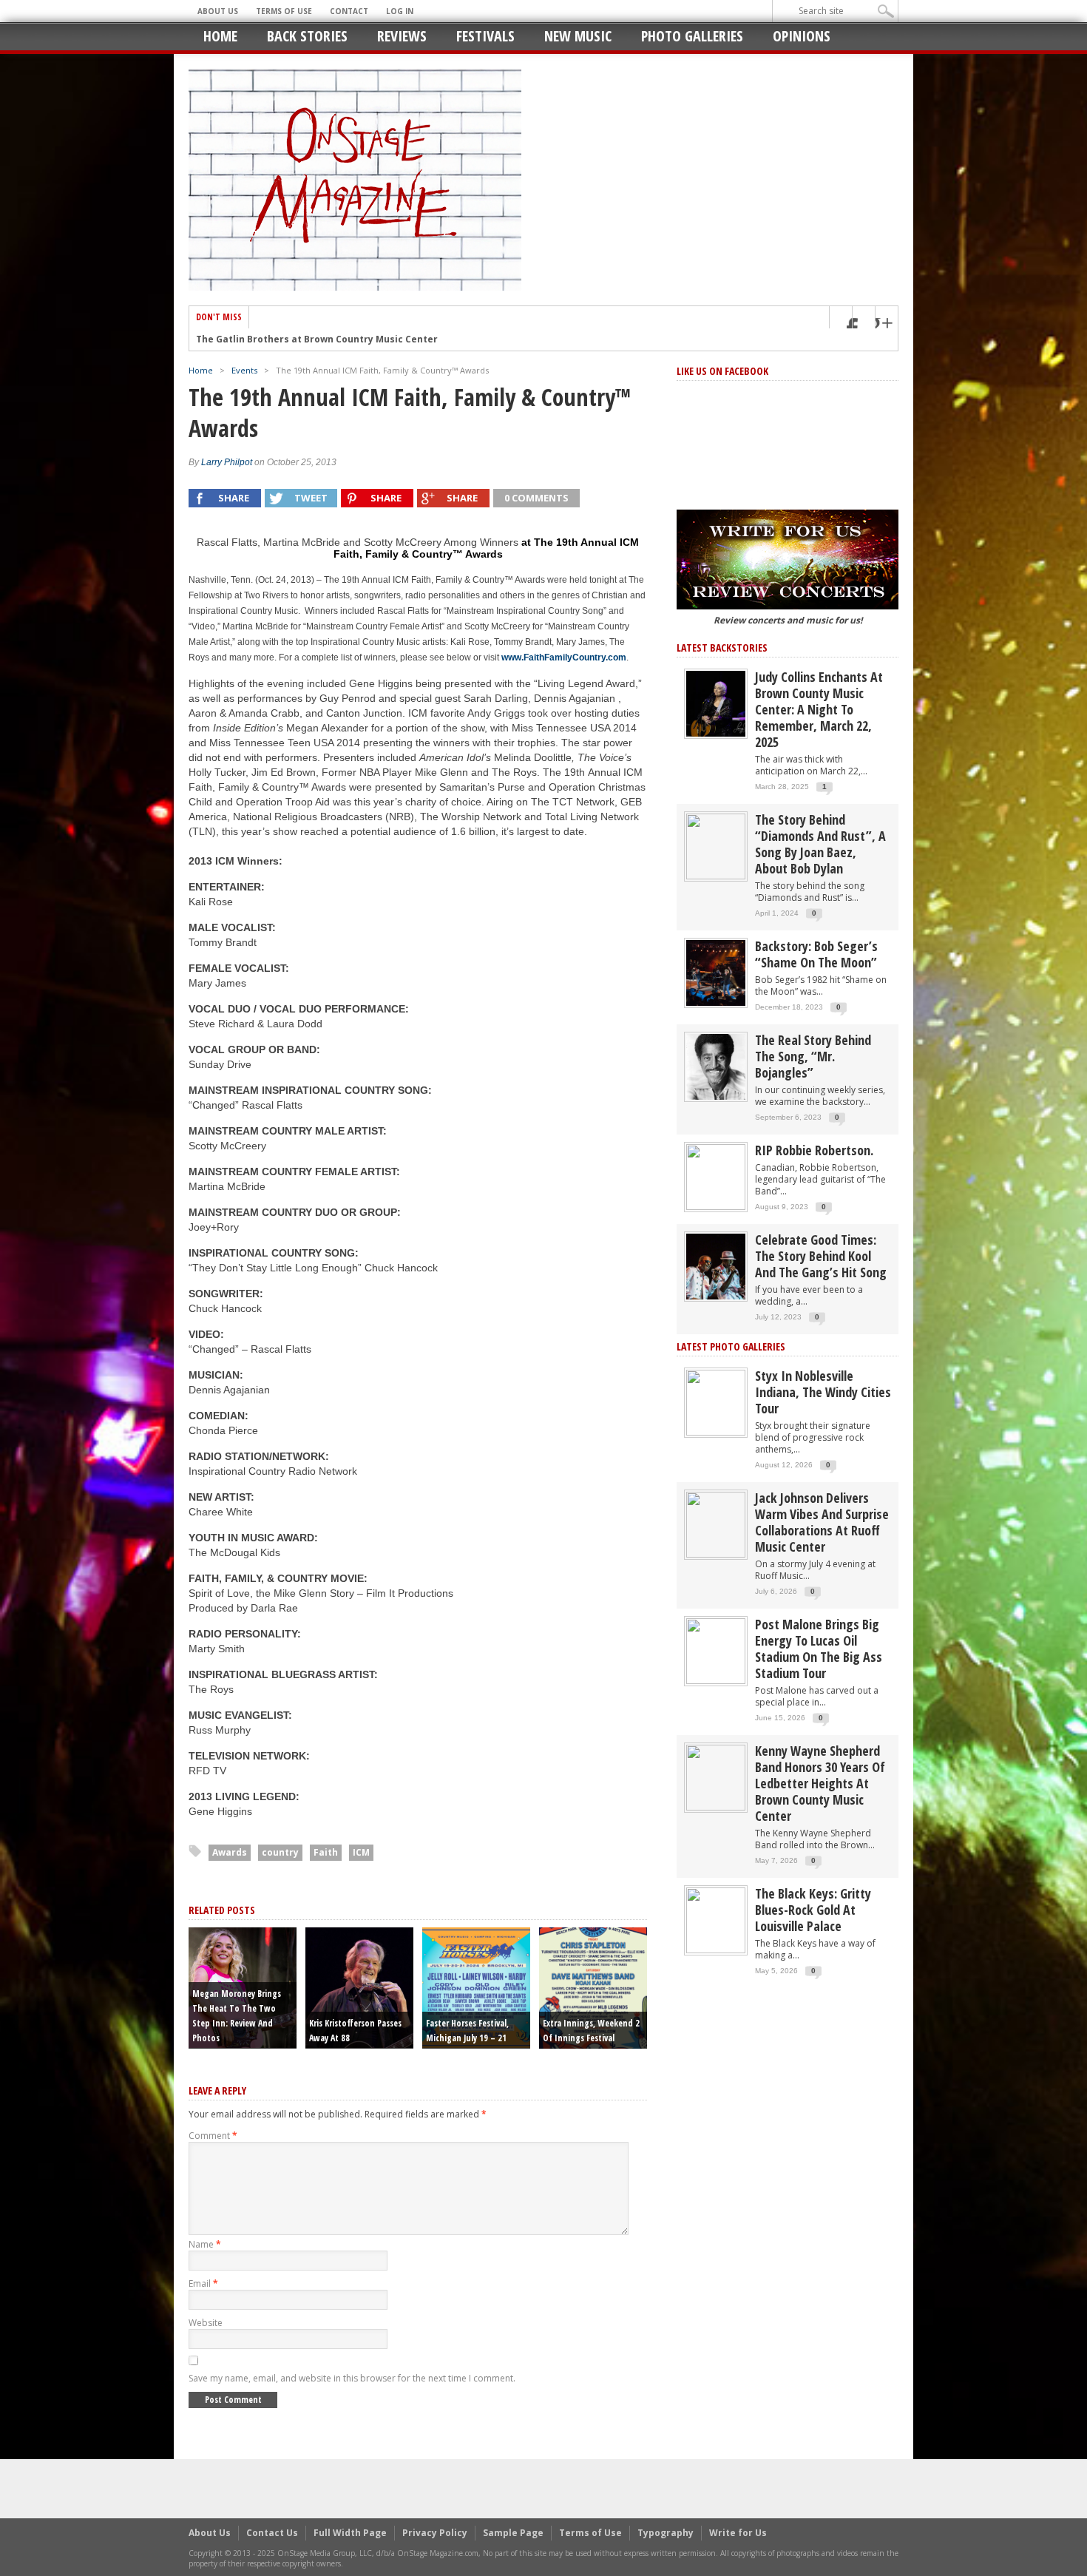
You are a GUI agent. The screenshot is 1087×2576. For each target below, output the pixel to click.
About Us (218, 11)
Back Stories (307, 36)
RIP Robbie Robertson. (814, 1150)
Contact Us (272, 2533)
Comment (213, 2136)
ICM (361, 1852)
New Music (578, 36)
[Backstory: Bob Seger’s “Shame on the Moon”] (716, 972)
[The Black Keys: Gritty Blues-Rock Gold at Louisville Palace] (716, 1920)
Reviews (402, 36)
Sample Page (513, 2533)
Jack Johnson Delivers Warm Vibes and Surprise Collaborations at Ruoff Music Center (822, 1522)
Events (244, 370)
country (280, 1852)
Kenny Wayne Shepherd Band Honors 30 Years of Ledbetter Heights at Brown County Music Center (820, 1783)
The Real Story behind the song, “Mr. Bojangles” (813, 1056)
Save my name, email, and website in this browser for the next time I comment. (352, 2378)
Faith (326, 1852)
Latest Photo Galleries (731, 1346)
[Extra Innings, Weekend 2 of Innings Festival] (593, 1987)
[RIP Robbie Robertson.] (716, 1176)
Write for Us (738, 2533)
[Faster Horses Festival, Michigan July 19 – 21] (476, 1987)
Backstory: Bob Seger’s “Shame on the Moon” (816, 954)
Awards (230, 1852)
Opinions (802, 36)
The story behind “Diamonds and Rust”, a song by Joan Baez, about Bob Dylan (820, 844)
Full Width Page (350, 2533)
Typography (666, 2533)
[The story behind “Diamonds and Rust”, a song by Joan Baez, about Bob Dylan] (716, 846)
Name (205, 2244)
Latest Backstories (722, 648)
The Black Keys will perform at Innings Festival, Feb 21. (325, 339)
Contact (349, 11)
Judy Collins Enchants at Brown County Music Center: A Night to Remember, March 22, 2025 (819, 709)
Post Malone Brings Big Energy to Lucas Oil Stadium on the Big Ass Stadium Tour (819, 1649)
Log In (400, 11)
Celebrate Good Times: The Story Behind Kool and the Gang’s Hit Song (821, 1256)
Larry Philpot (227, 462)
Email (203, 2283)
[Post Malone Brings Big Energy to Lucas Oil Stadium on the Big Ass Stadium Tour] (716, 1650)
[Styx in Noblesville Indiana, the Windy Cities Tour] (716, 1402)
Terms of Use (284, 11)
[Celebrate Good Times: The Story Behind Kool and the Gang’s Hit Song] (716, 1266)
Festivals (485, 36)
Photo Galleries (692, 36)
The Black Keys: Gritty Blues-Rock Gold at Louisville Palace (813, 1910)
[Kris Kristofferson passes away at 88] (359, 1987)
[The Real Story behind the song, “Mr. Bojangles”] (716, 1066)
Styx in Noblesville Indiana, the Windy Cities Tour (823, 1392)
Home (220, 36)
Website (206, 2323)
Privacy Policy (435, 2533)
